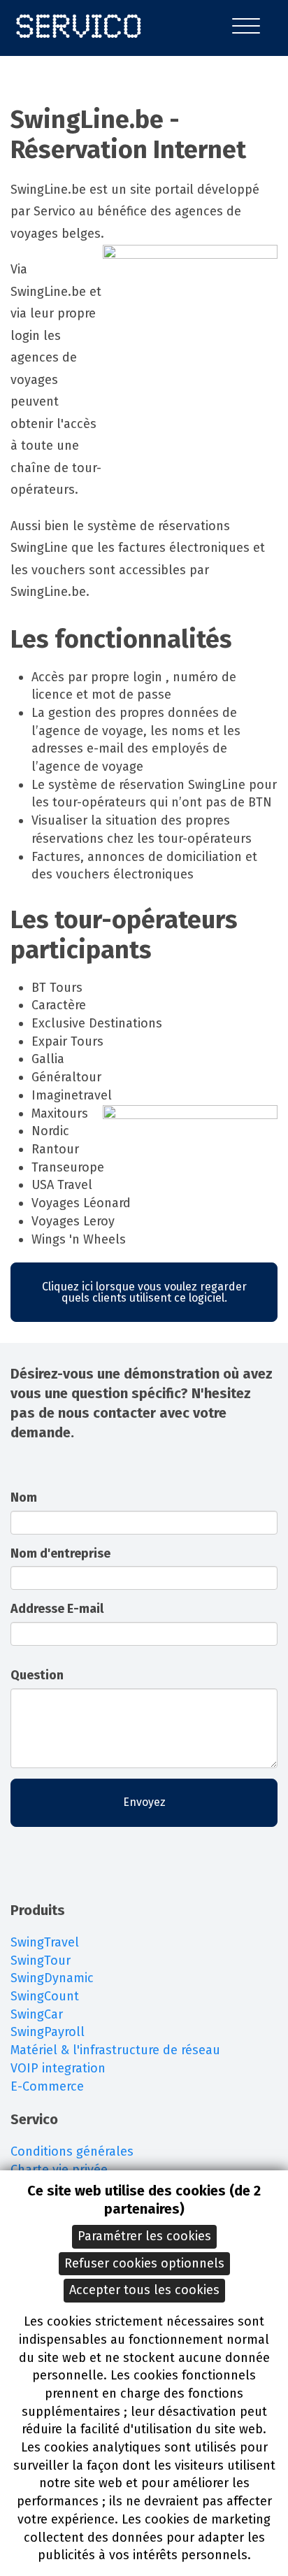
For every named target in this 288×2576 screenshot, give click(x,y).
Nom (24, 1497)
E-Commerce (47, 2086)
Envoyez (144, 1802)
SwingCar (37, 2014)
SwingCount (45, 1996)
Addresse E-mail (57, 1609)
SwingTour (41, 1961)
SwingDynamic (52, 1978)
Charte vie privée (59, 2170)
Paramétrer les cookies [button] (144, 2236)
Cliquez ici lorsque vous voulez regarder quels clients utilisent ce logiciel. (144, 1292)
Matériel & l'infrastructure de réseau (115, 2050)
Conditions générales (72, 2151)
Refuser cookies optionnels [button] (144, 2263)
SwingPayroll (48, 2032)
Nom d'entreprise (60, 1553)
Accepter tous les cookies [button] (144, 2290)
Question (37, 1675)
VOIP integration (58, 2068)
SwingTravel (45, 1942)
